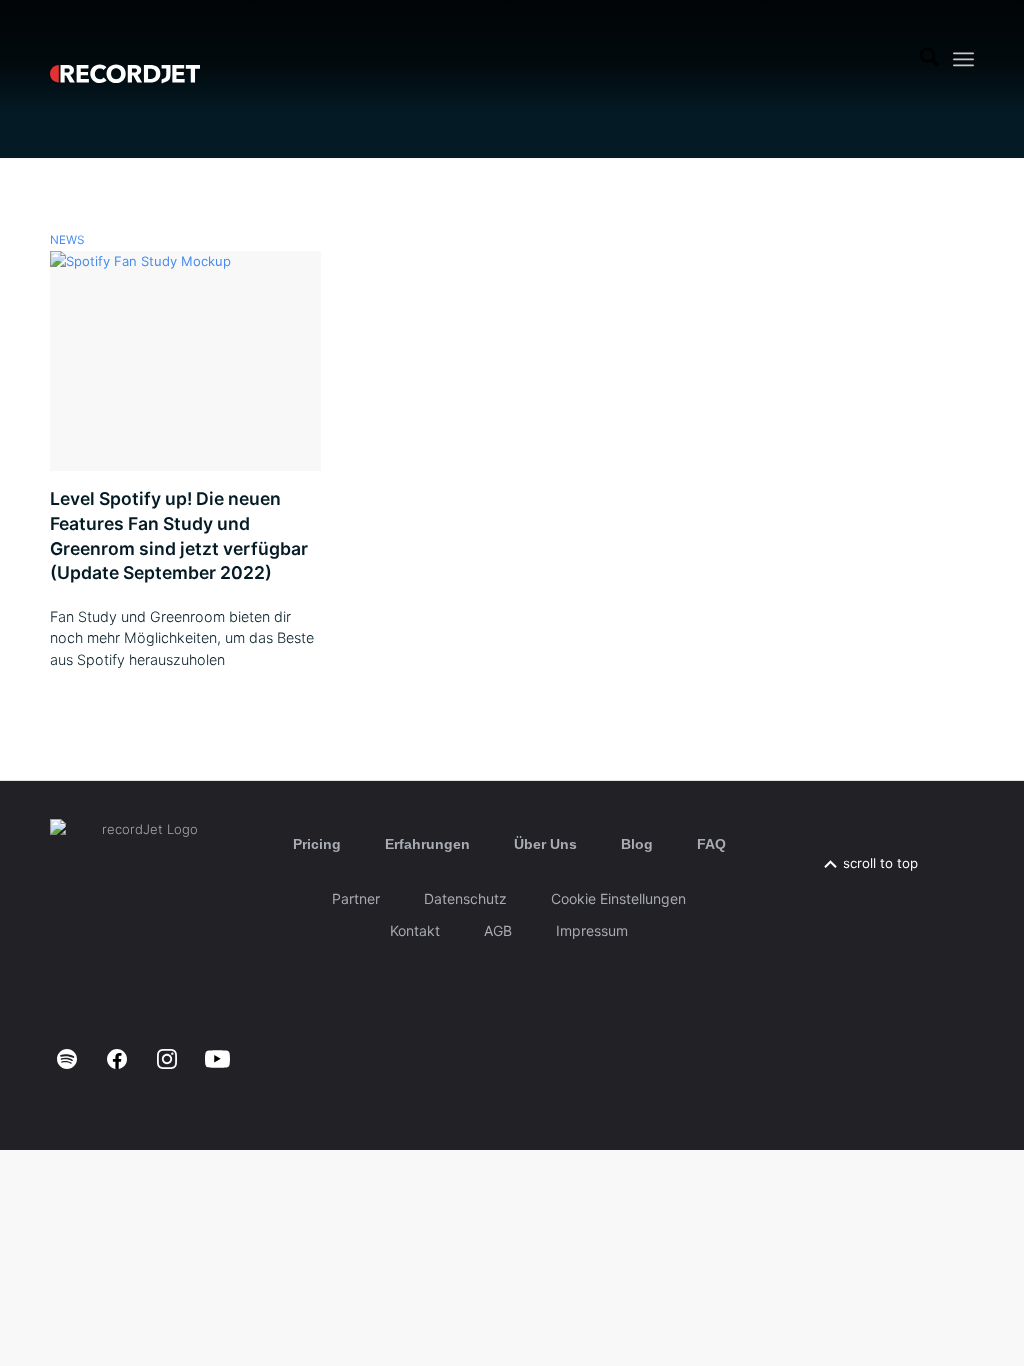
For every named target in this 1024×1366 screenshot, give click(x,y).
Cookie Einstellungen (618, 898)
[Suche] (929, 59)
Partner (356, 898)
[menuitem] (929, 59)
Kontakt (415, 930)
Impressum (592, 930)
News (67, 240)
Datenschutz (465, 898)
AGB (498, 930)
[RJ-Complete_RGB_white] (125, 59)
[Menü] (963, 59)
